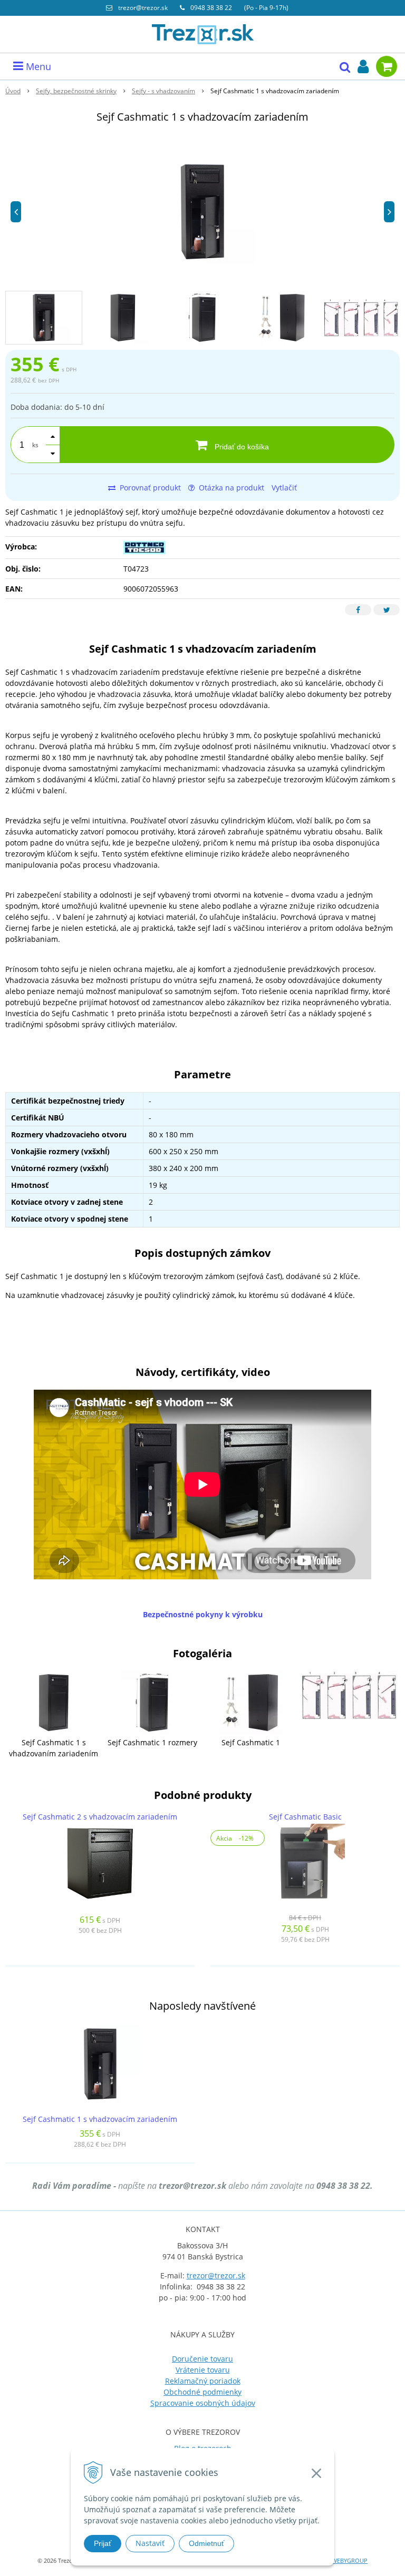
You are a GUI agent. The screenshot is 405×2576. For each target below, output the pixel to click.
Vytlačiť (284, 488)
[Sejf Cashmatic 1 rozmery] (152, 1702)
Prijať (103, 2543)
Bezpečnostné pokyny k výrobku (203, 1614)
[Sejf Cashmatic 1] (251, 1702)
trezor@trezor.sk (143, 8)
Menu (37, 66)
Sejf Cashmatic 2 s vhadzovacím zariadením (100, 1817)
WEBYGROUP (350, 2560)
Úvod (13, 91)
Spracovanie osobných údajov (203, 2403)
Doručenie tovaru (202, 2359)
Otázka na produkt (230, 488)
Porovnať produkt (149, 488)
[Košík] (387, 66)
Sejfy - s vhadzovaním (163, 91)
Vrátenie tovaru (203, 2370)
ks (35, 445)
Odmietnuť (206, 2543)
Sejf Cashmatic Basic (305, 1817)
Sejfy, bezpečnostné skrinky (76, 91)
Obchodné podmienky (202, 2392)
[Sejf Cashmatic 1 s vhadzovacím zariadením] (202, 212)
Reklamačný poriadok (203, 2381)
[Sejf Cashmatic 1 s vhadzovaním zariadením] (54, 1702)
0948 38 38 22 (212, 8)
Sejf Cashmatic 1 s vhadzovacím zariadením (100, 2119)
